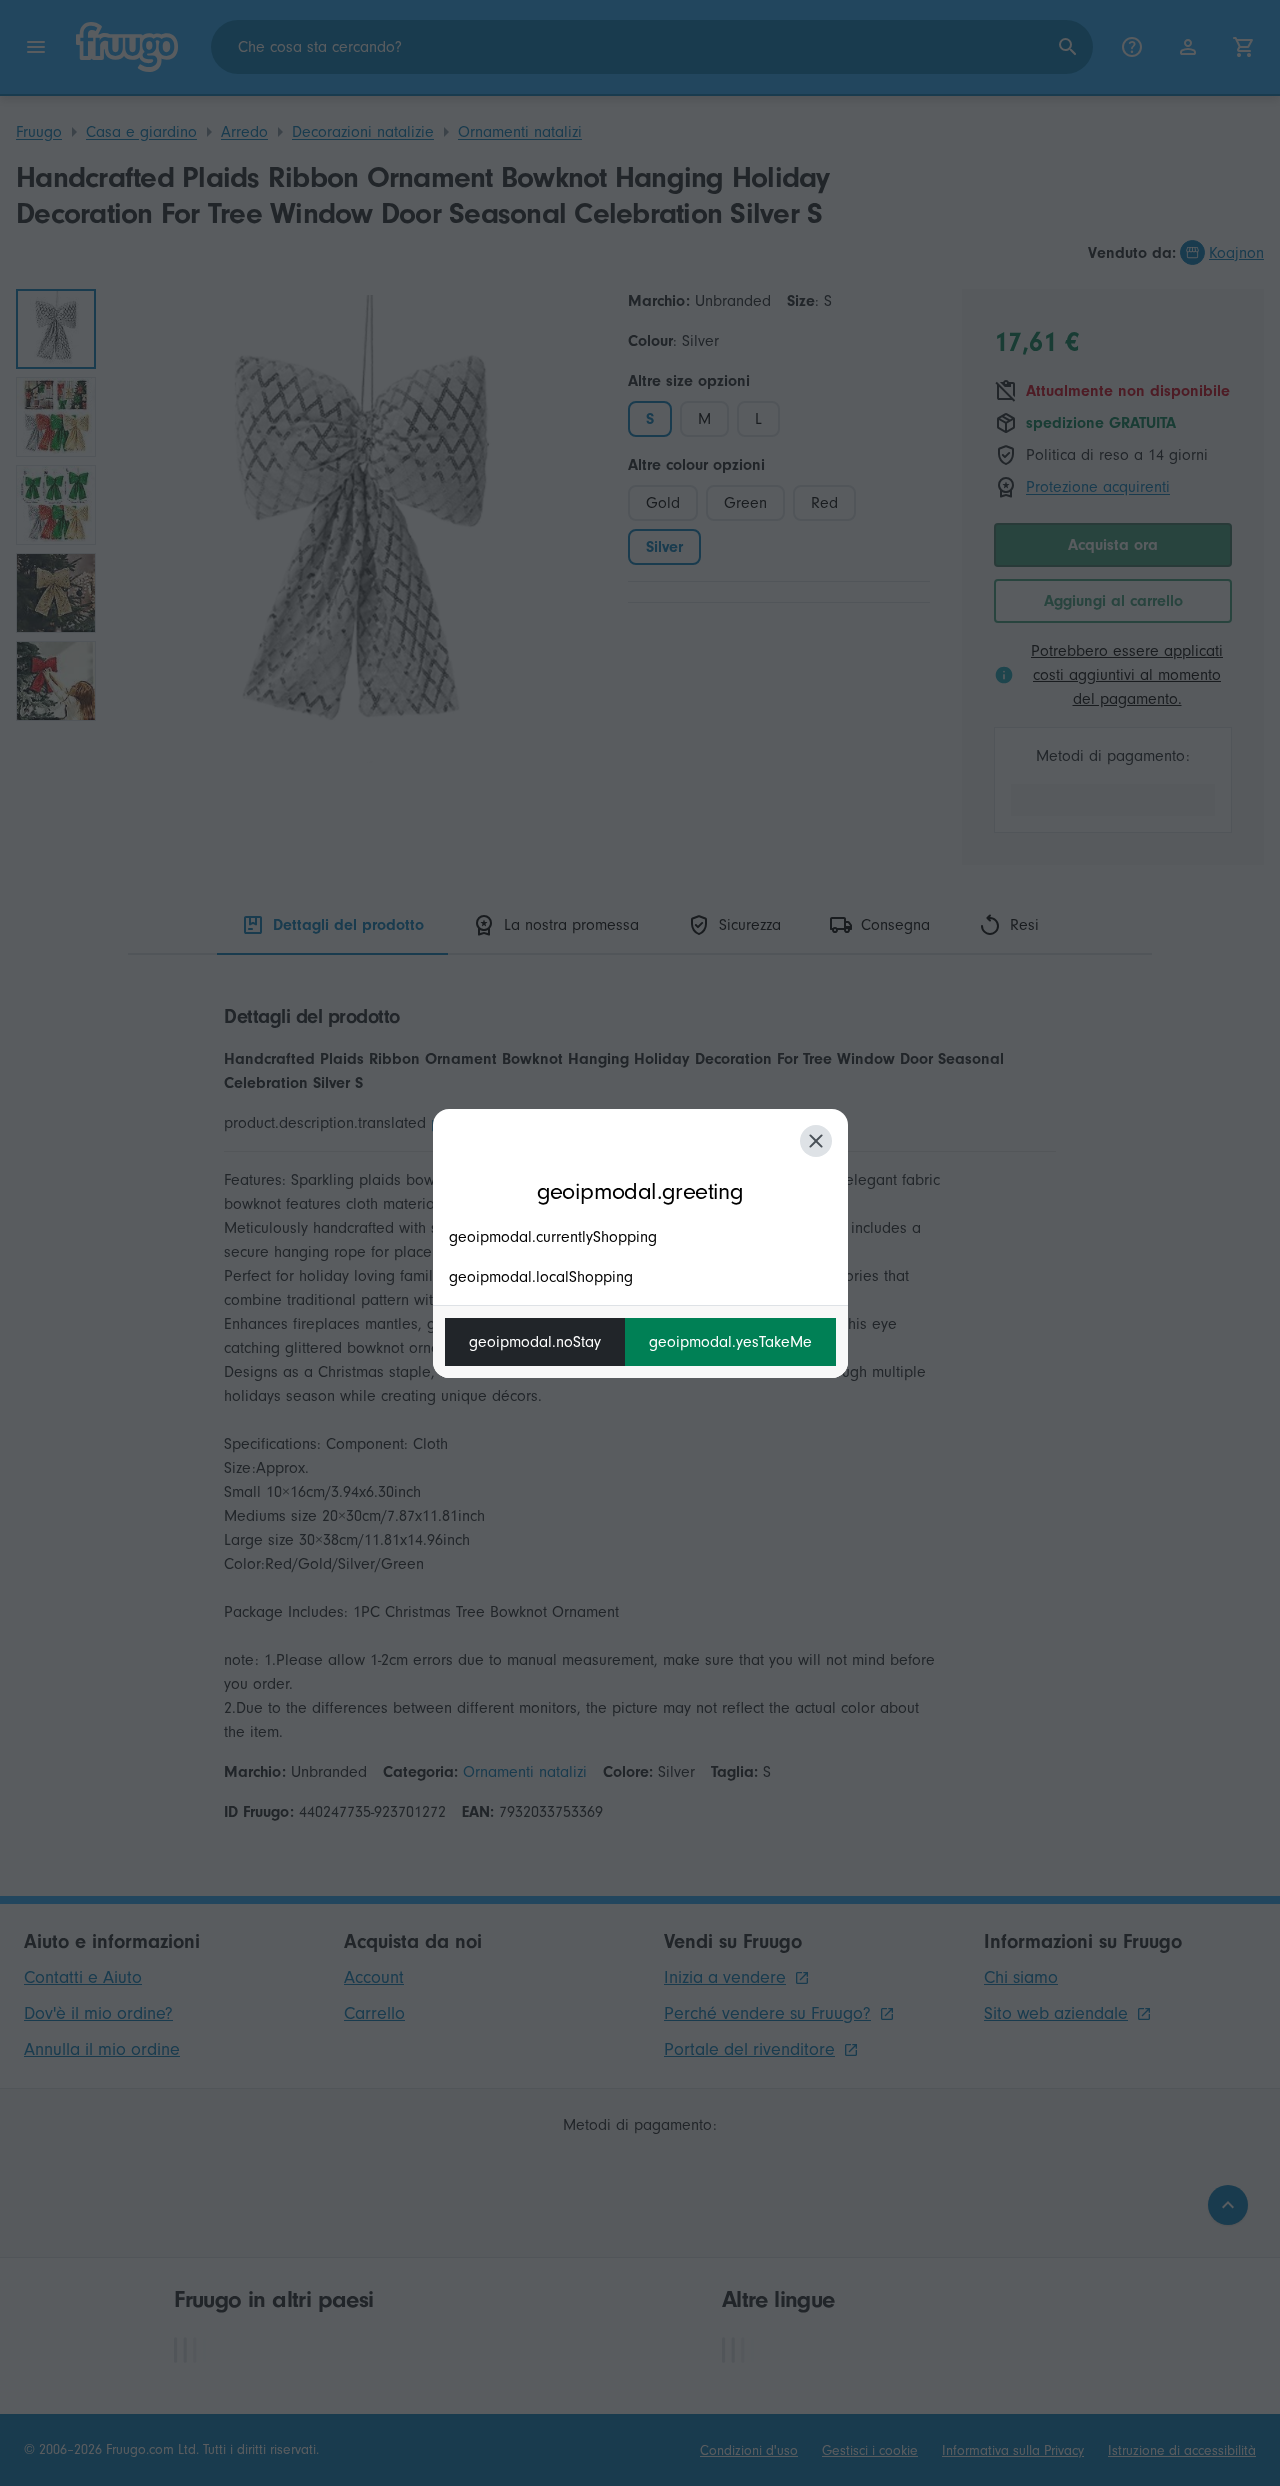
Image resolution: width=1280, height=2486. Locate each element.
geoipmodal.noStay (535, 1342)
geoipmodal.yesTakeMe (730, 1342)
